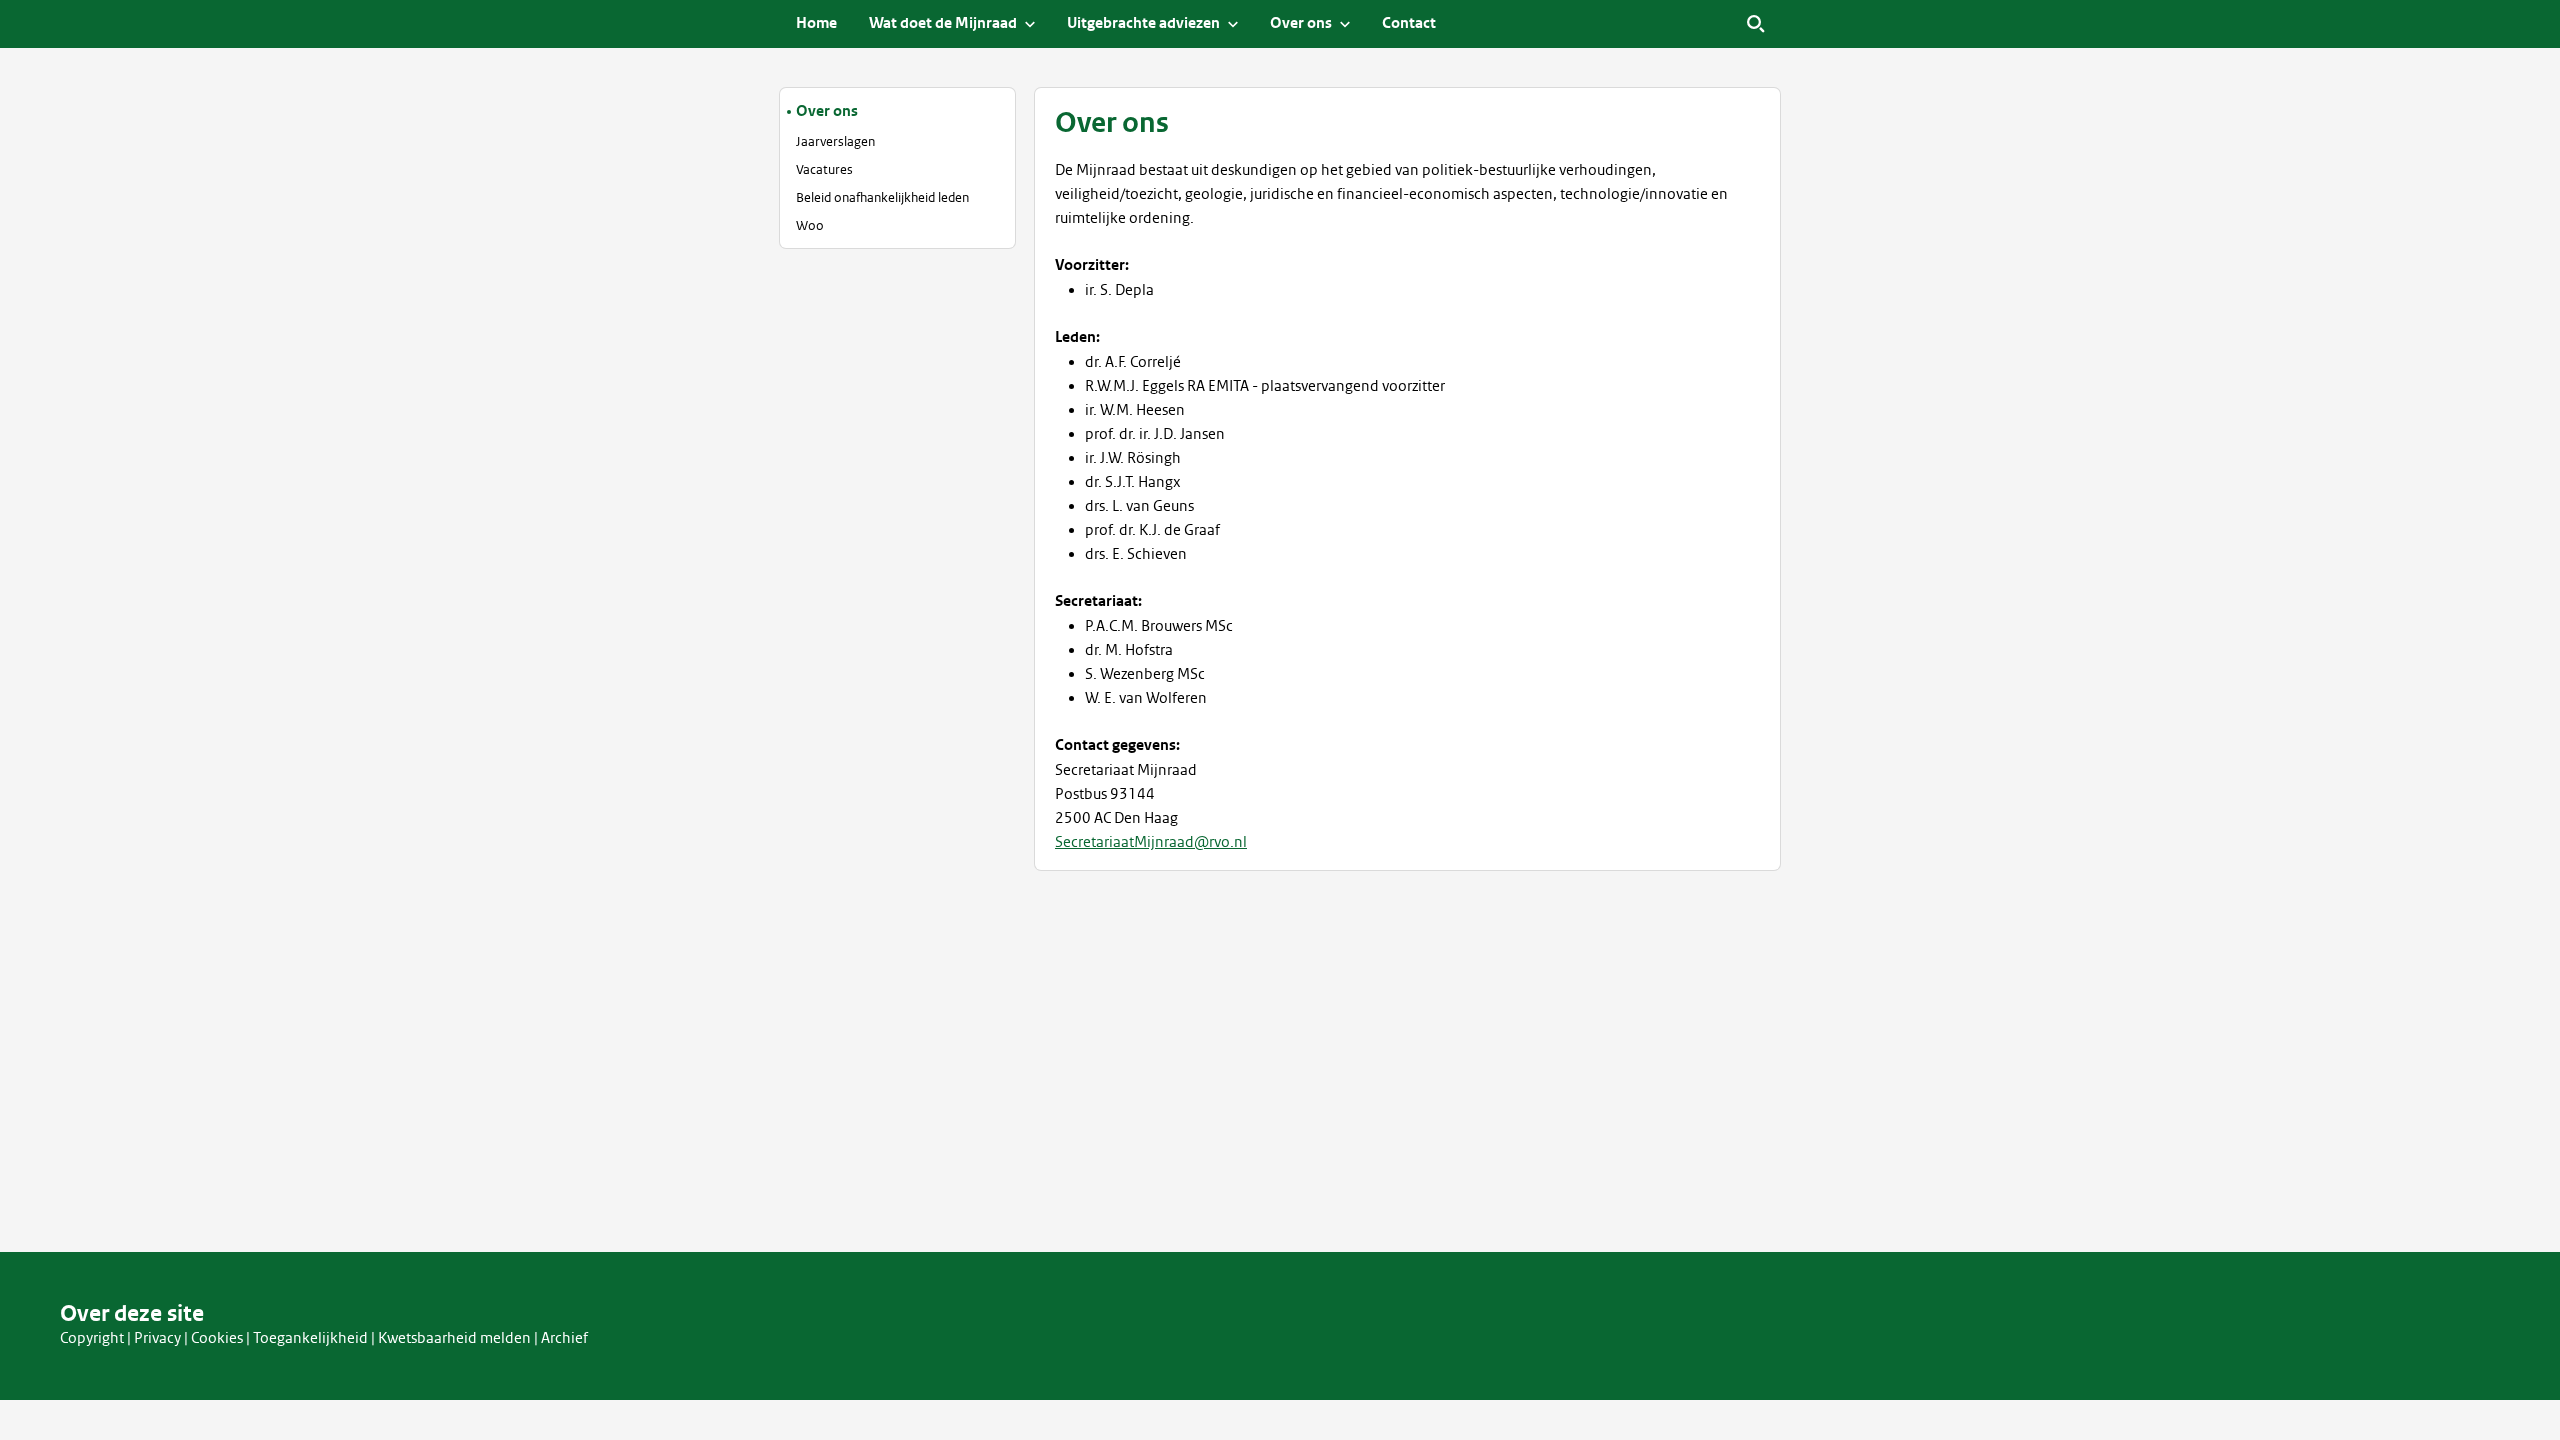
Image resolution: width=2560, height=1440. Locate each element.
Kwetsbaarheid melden (454, 1338)
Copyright (92, 1338)
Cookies (217, 1338)
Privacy (157, 1338)
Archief (564, 1338)
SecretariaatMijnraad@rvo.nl (1151, 842)
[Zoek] (1756, 24)
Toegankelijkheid (310, 1338)
